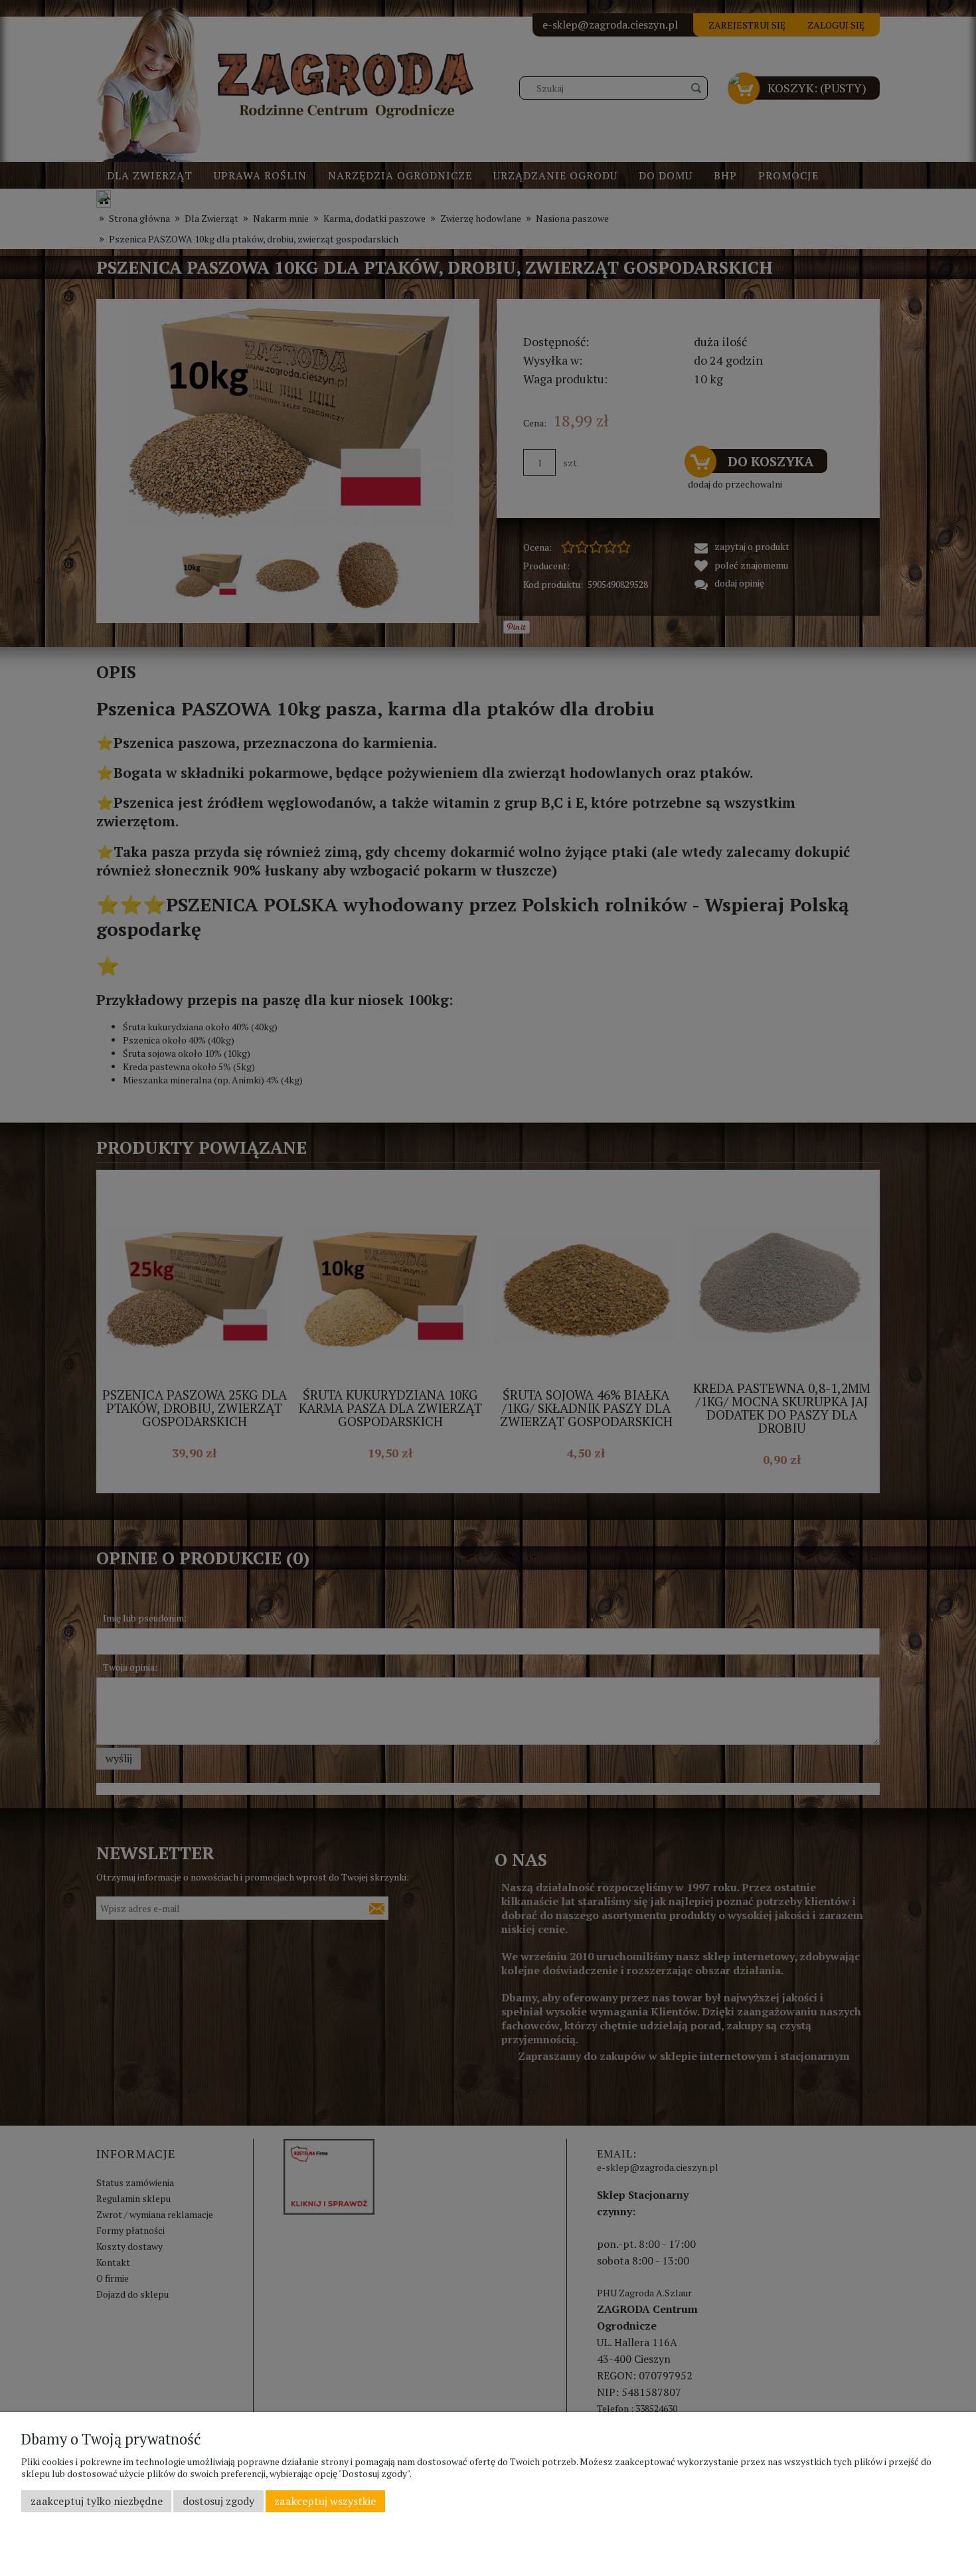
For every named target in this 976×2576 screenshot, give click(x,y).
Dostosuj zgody (218, 2501)
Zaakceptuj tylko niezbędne (97, 2501)
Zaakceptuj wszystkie (325, 2501)
